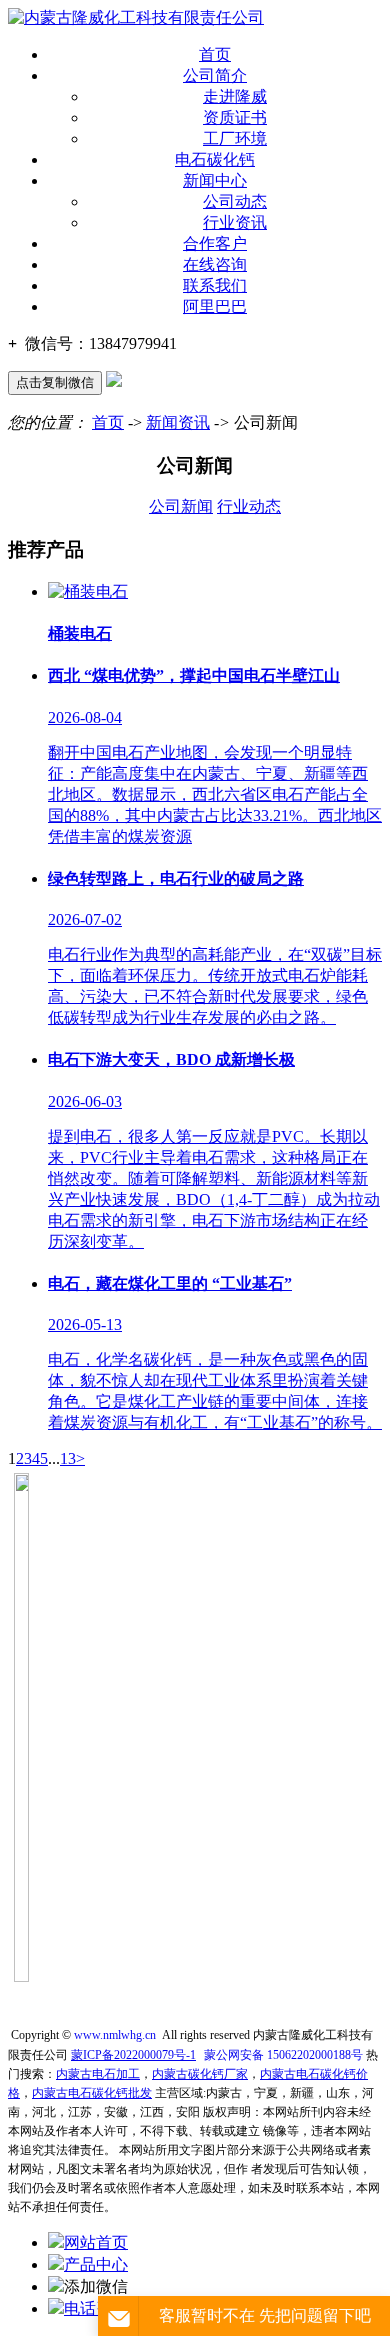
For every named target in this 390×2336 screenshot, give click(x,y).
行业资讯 (235, 222)
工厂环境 (235, 138)
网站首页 (96, 2242)
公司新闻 (181, 506)
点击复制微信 (55, 382)
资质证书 (235, 117)
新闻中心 (215, 180)
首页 (215, 54)
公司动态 (235, 201)
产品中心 (96, 2264)
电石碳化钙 (215, 159)
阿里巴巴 (215, 306)
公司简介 (215, 75)
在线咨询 (215, 264)
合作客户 (215, 243)
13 (68, 1458)
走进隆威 (235, 96)
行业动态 (249, 506)
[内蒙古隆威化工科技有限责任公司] (136, 17)
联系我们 (215, 285)
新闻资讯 (178, 422)
